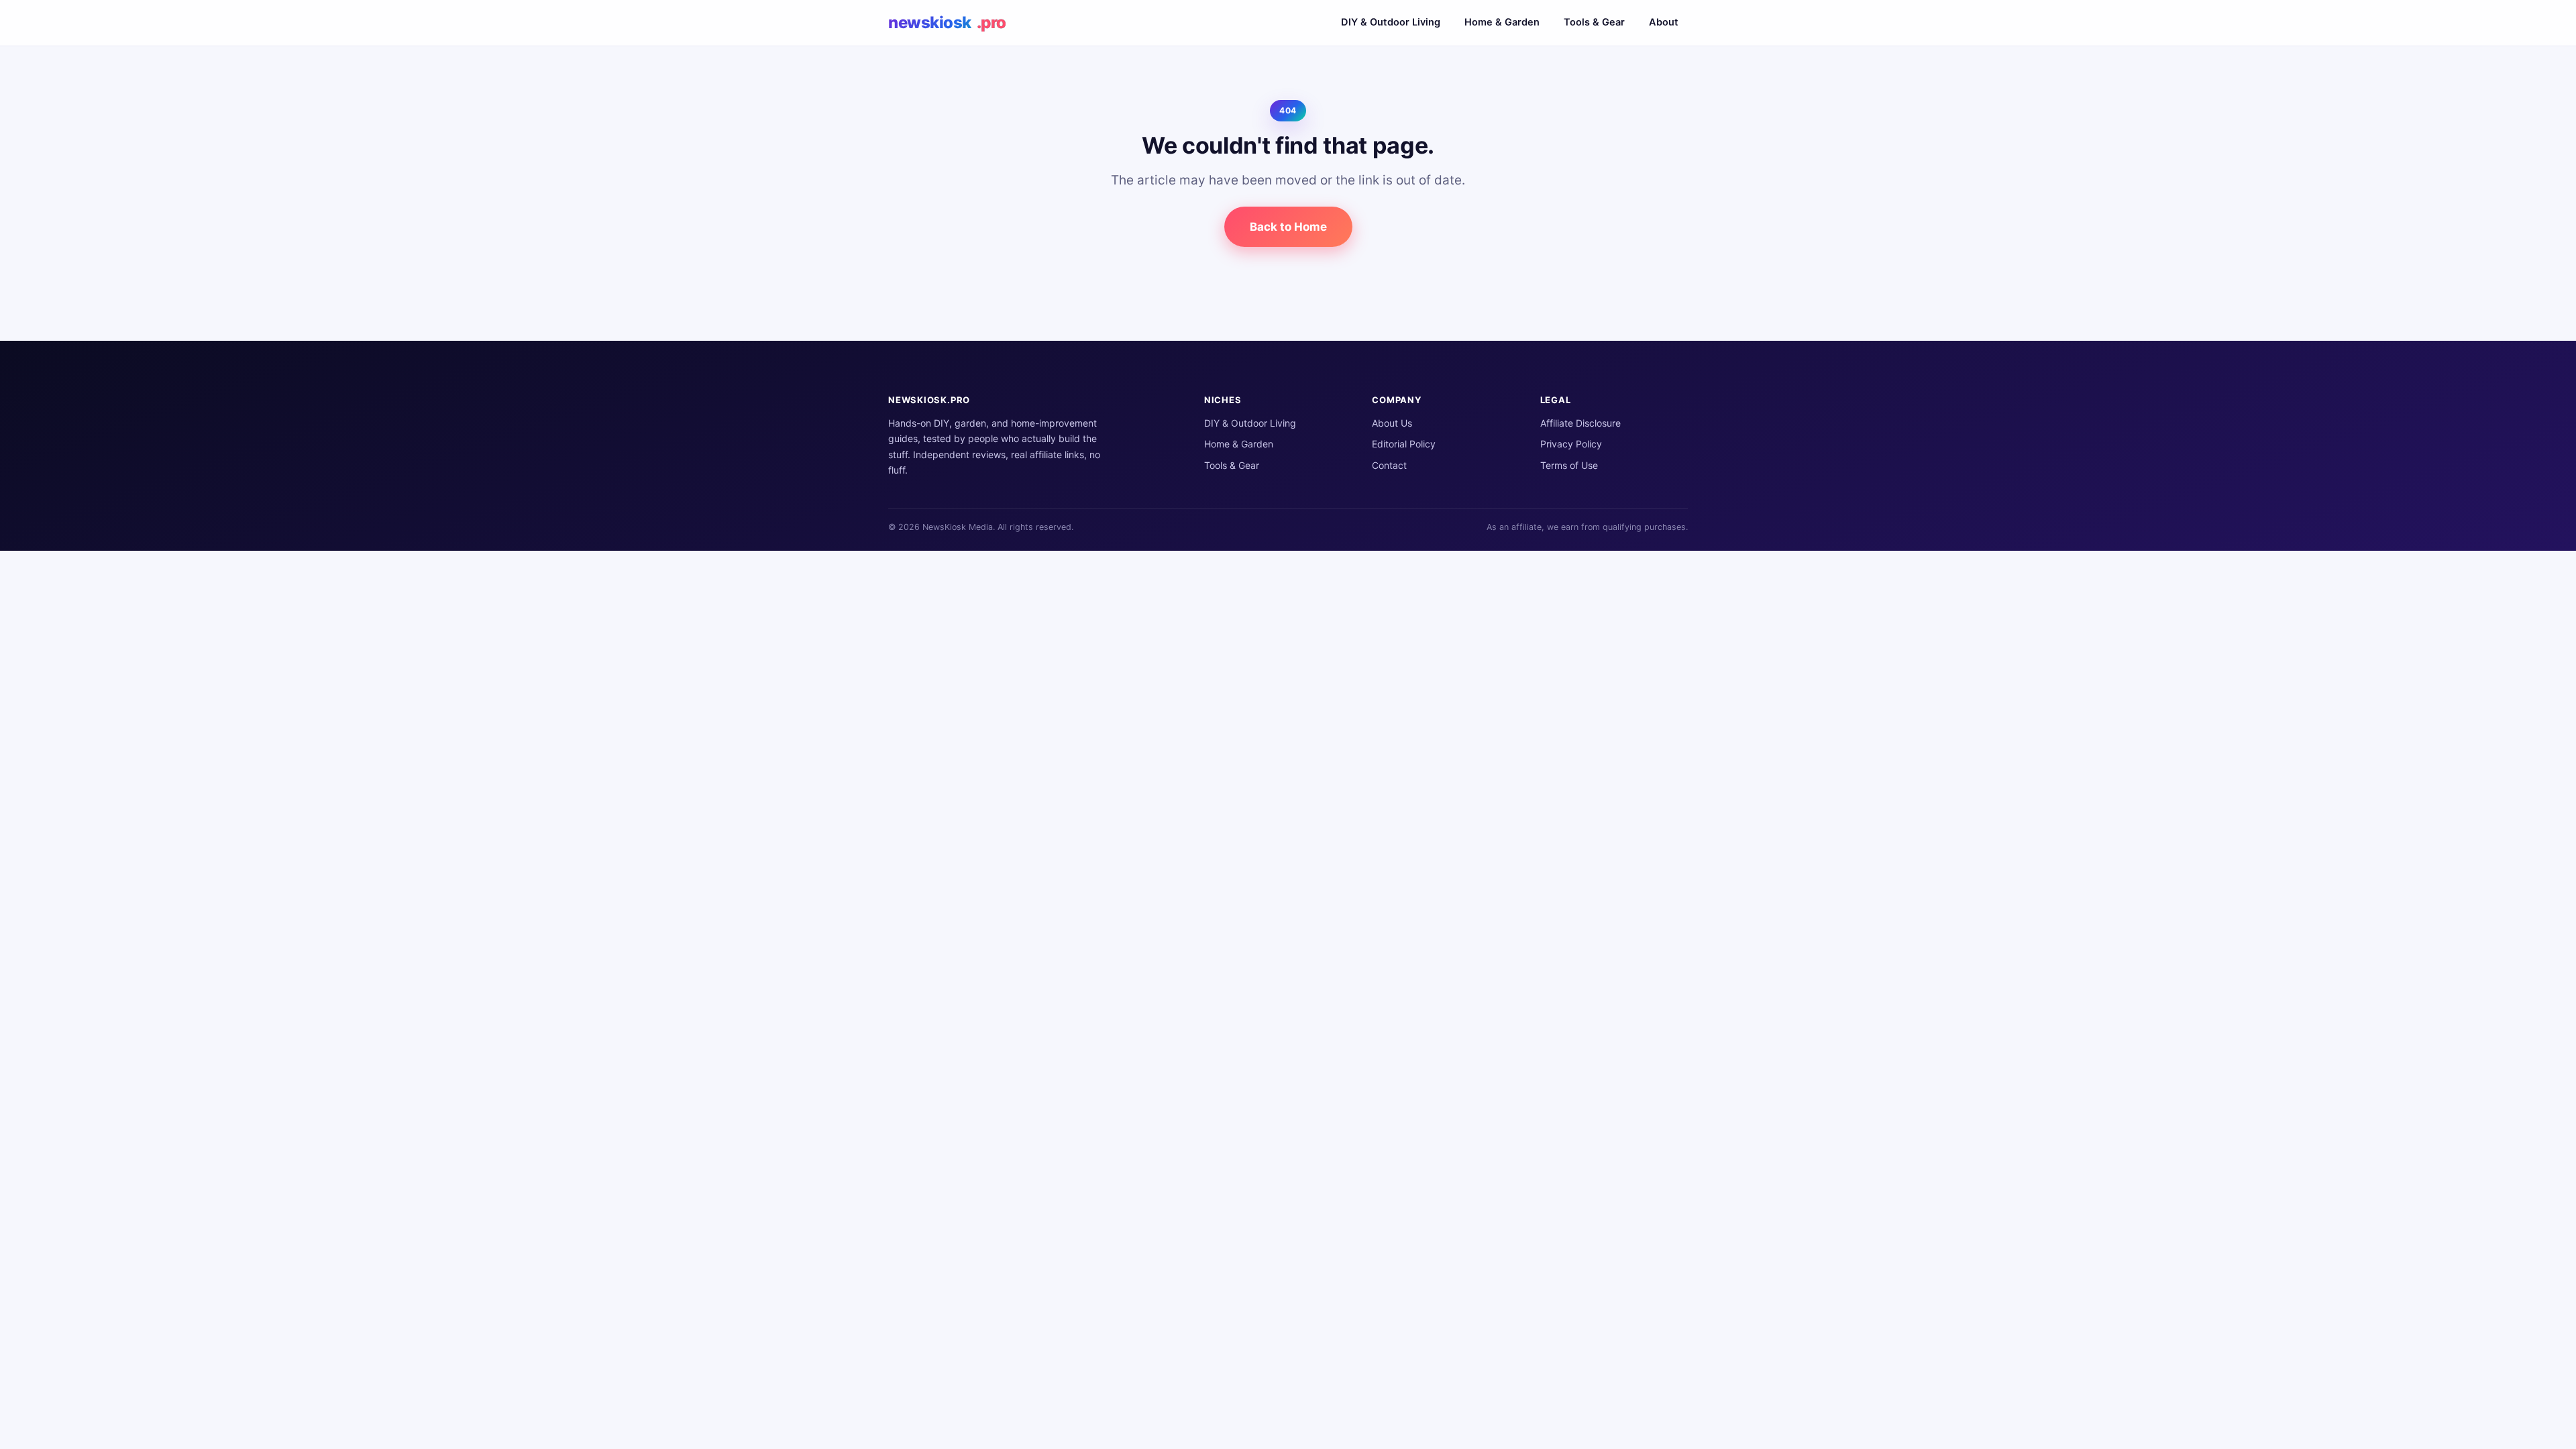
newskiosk (947, 22)
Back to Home (1288, 227)
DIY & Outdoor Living (1391, 22)
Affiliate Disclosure (1580, 423)
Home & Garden (1502, 22)
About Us (1392, 423)
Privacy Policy (1571, 444)
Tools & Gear (1594, 22)
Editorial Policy (1404, 444)
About (1664, 22)
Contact (1389, 465)
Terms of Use (1569, 465)
